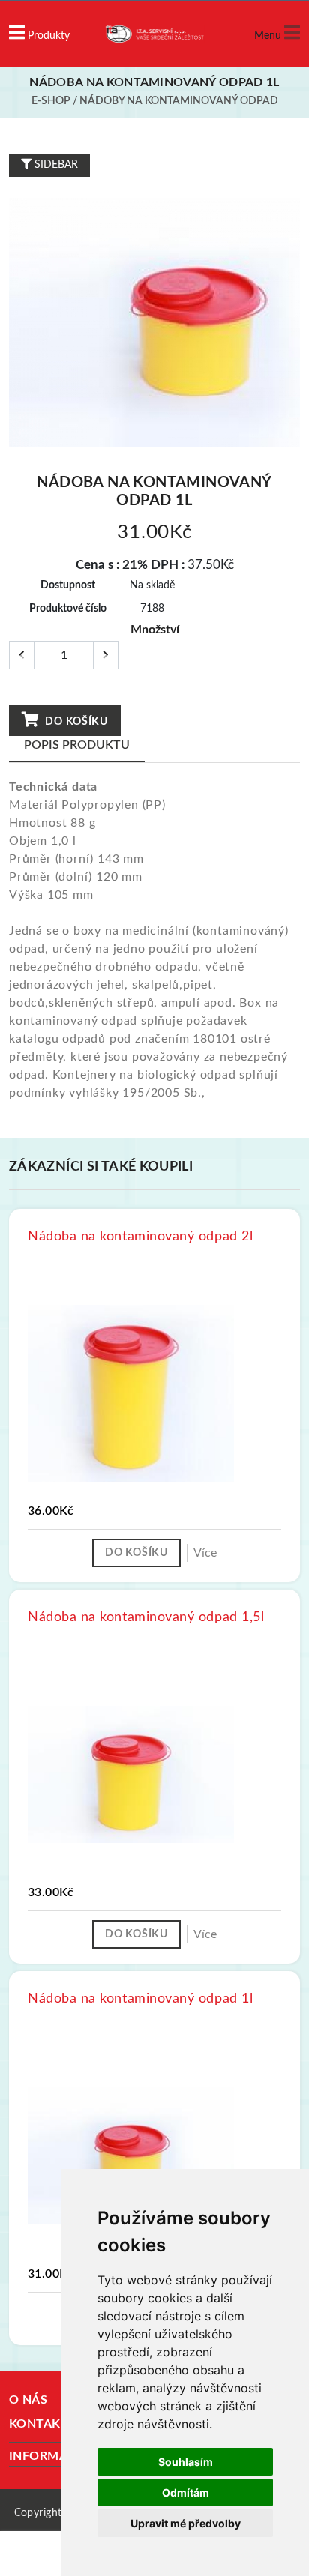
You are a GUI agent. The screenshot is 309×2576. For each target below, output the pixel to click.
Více (205, 1553)
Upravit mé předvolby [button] (186, 2523)
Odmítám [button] (186, 2492)
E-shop (51, 101)
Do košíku (75, 722)
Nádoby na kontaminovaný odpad (179, 101)
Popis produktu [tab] (77, 745)
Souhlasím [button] (186, 2462)
